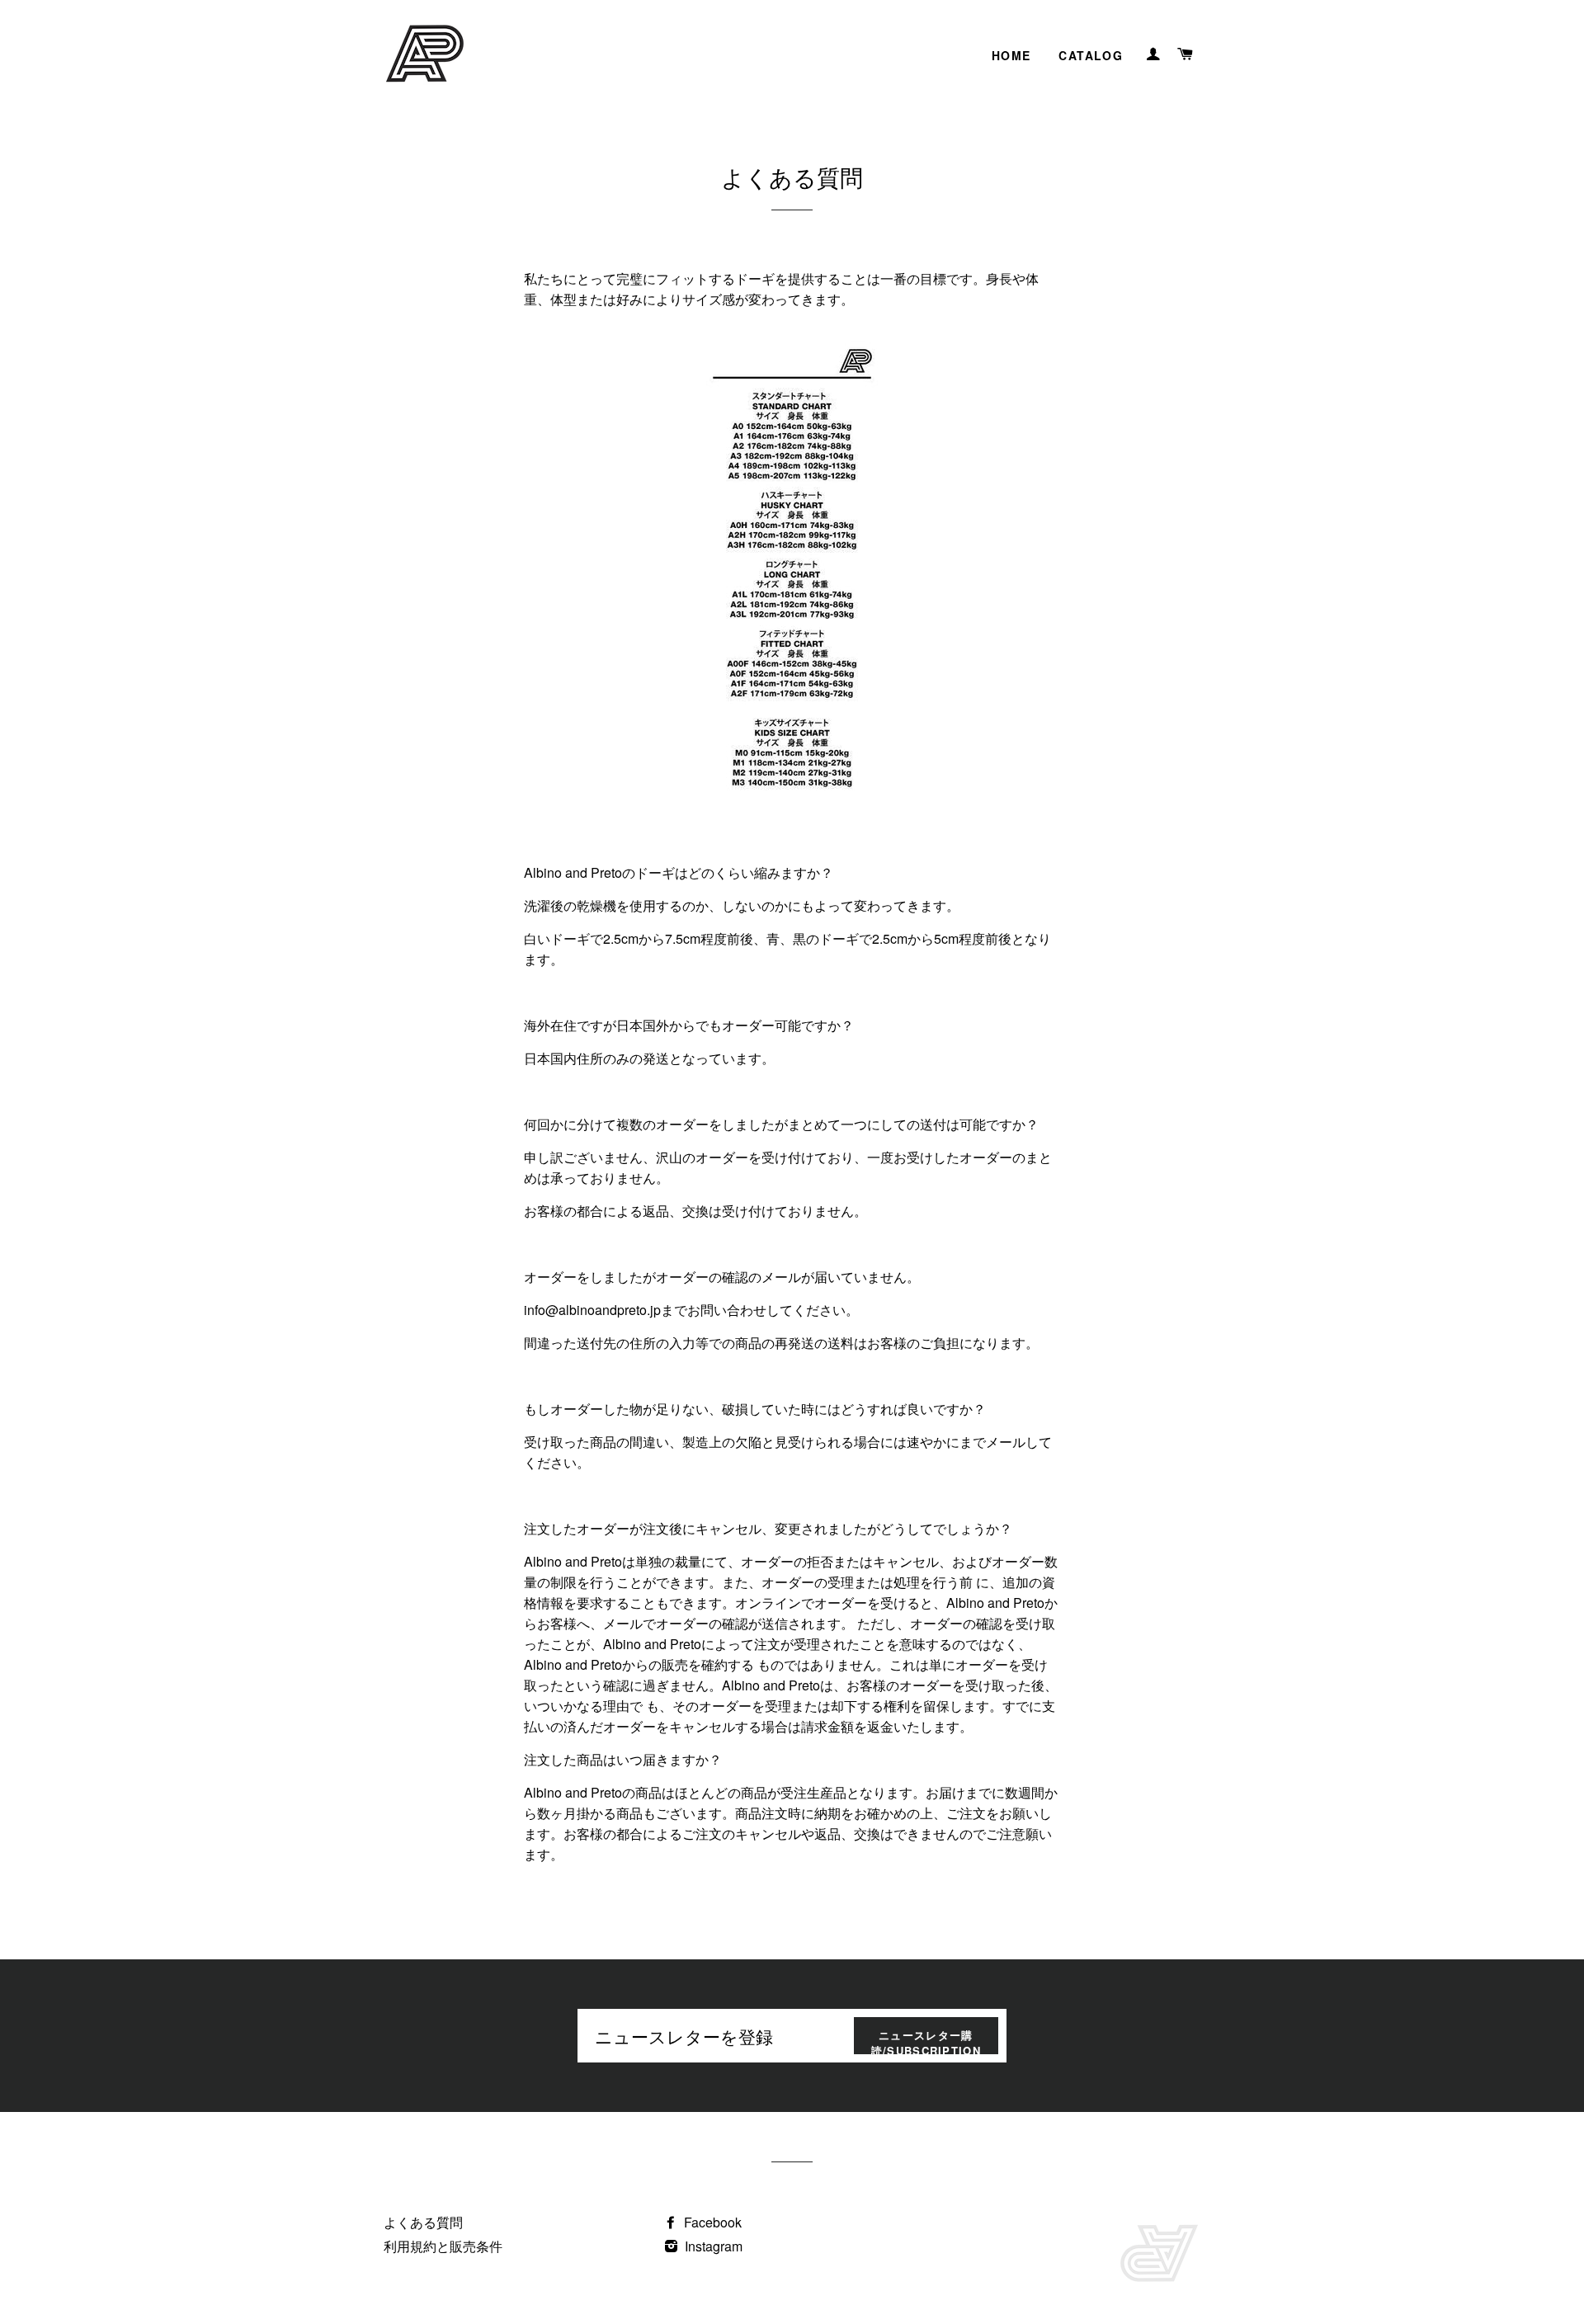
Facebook (711, 2222)
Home (1011, 55)
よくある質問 (423, 2222)
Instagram (712, 2246)
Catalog (1091, 55)
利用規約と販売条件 (443, 2246)
